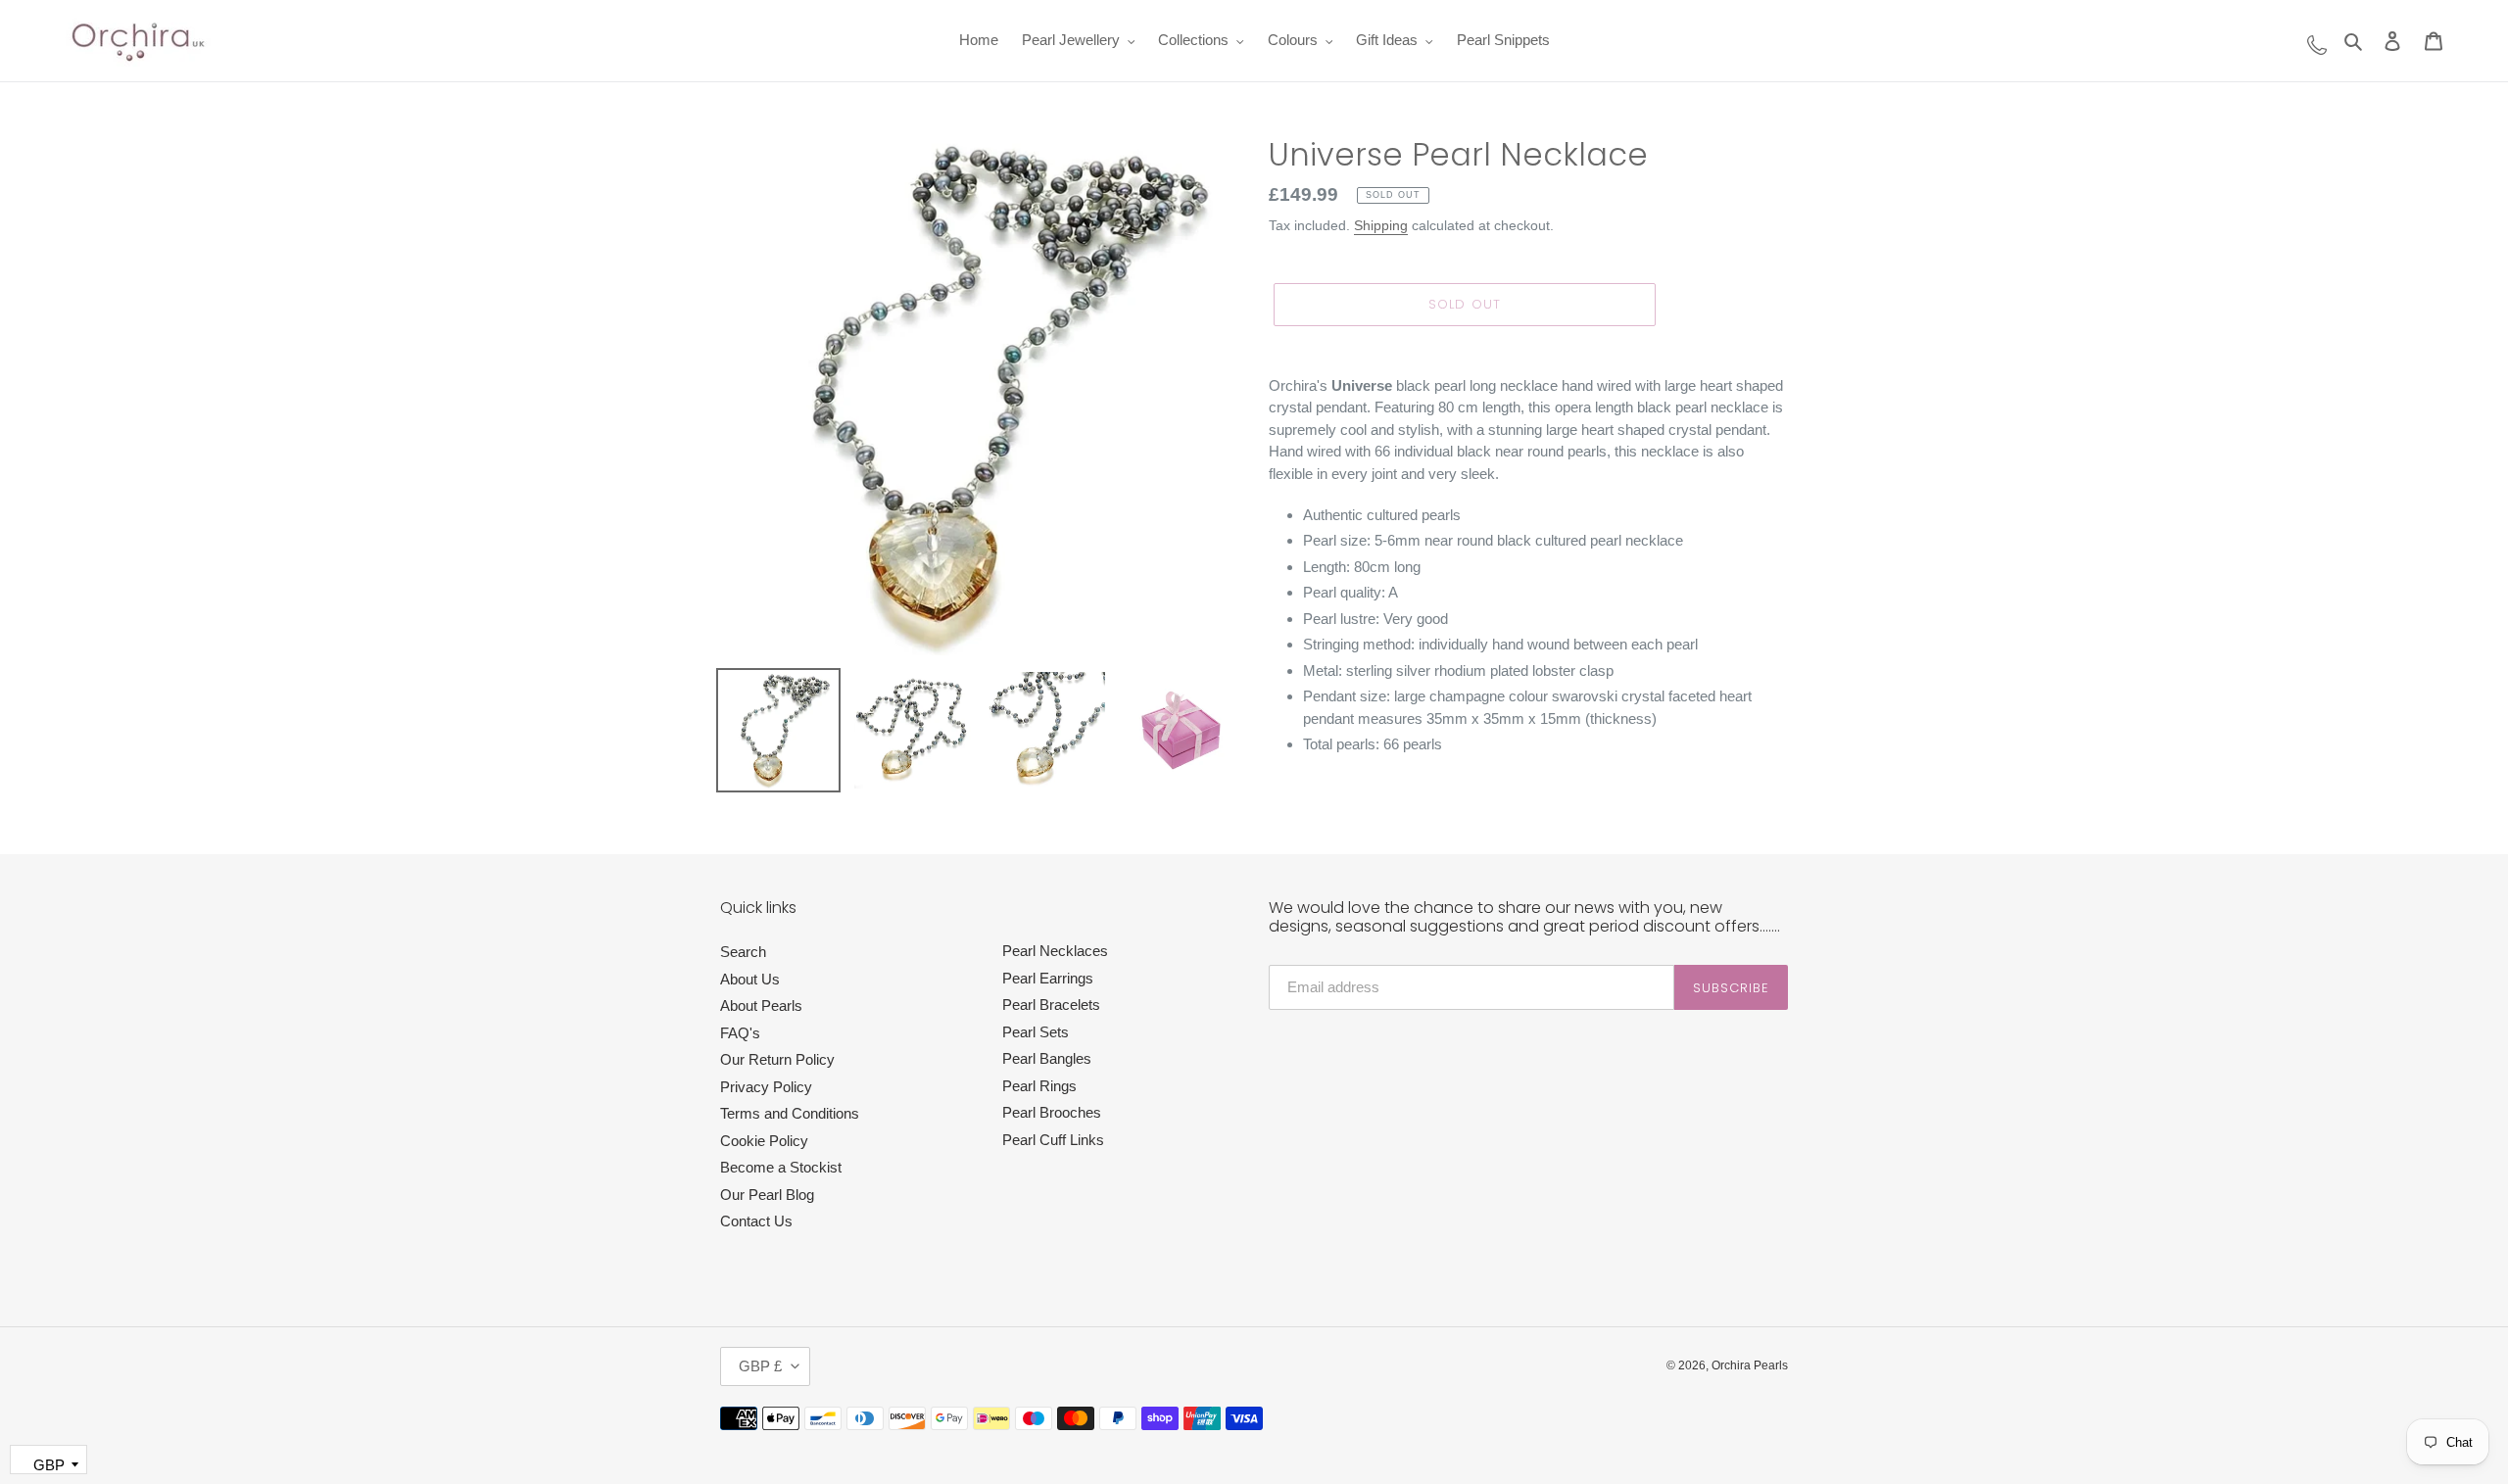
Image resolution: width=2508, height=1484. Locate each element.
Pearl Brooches (1052, 1112)
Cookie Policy (764, 1141)
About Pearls (761, 1005)
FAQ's (740, 1033)
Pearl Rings (1039, 1086)
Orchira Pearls (1750, 1365)
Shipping (1381, 225)
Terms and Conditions (790, 1113)
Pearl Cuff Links (1053, 1140)
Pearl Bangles (1047, 1058)
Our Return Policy (777, 1059)
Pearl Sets (1036, 1032)
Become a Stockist (781, 1167)
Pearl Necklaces (1055, 951)
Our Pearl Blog (767, 1195)
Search (743, 952)
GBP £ (760, 1366)
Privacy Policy (766, 1087)
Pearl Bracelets (1051, 1005)
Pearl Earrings (1048, 978)
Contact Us (756, 1221)
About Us (750, 979)
